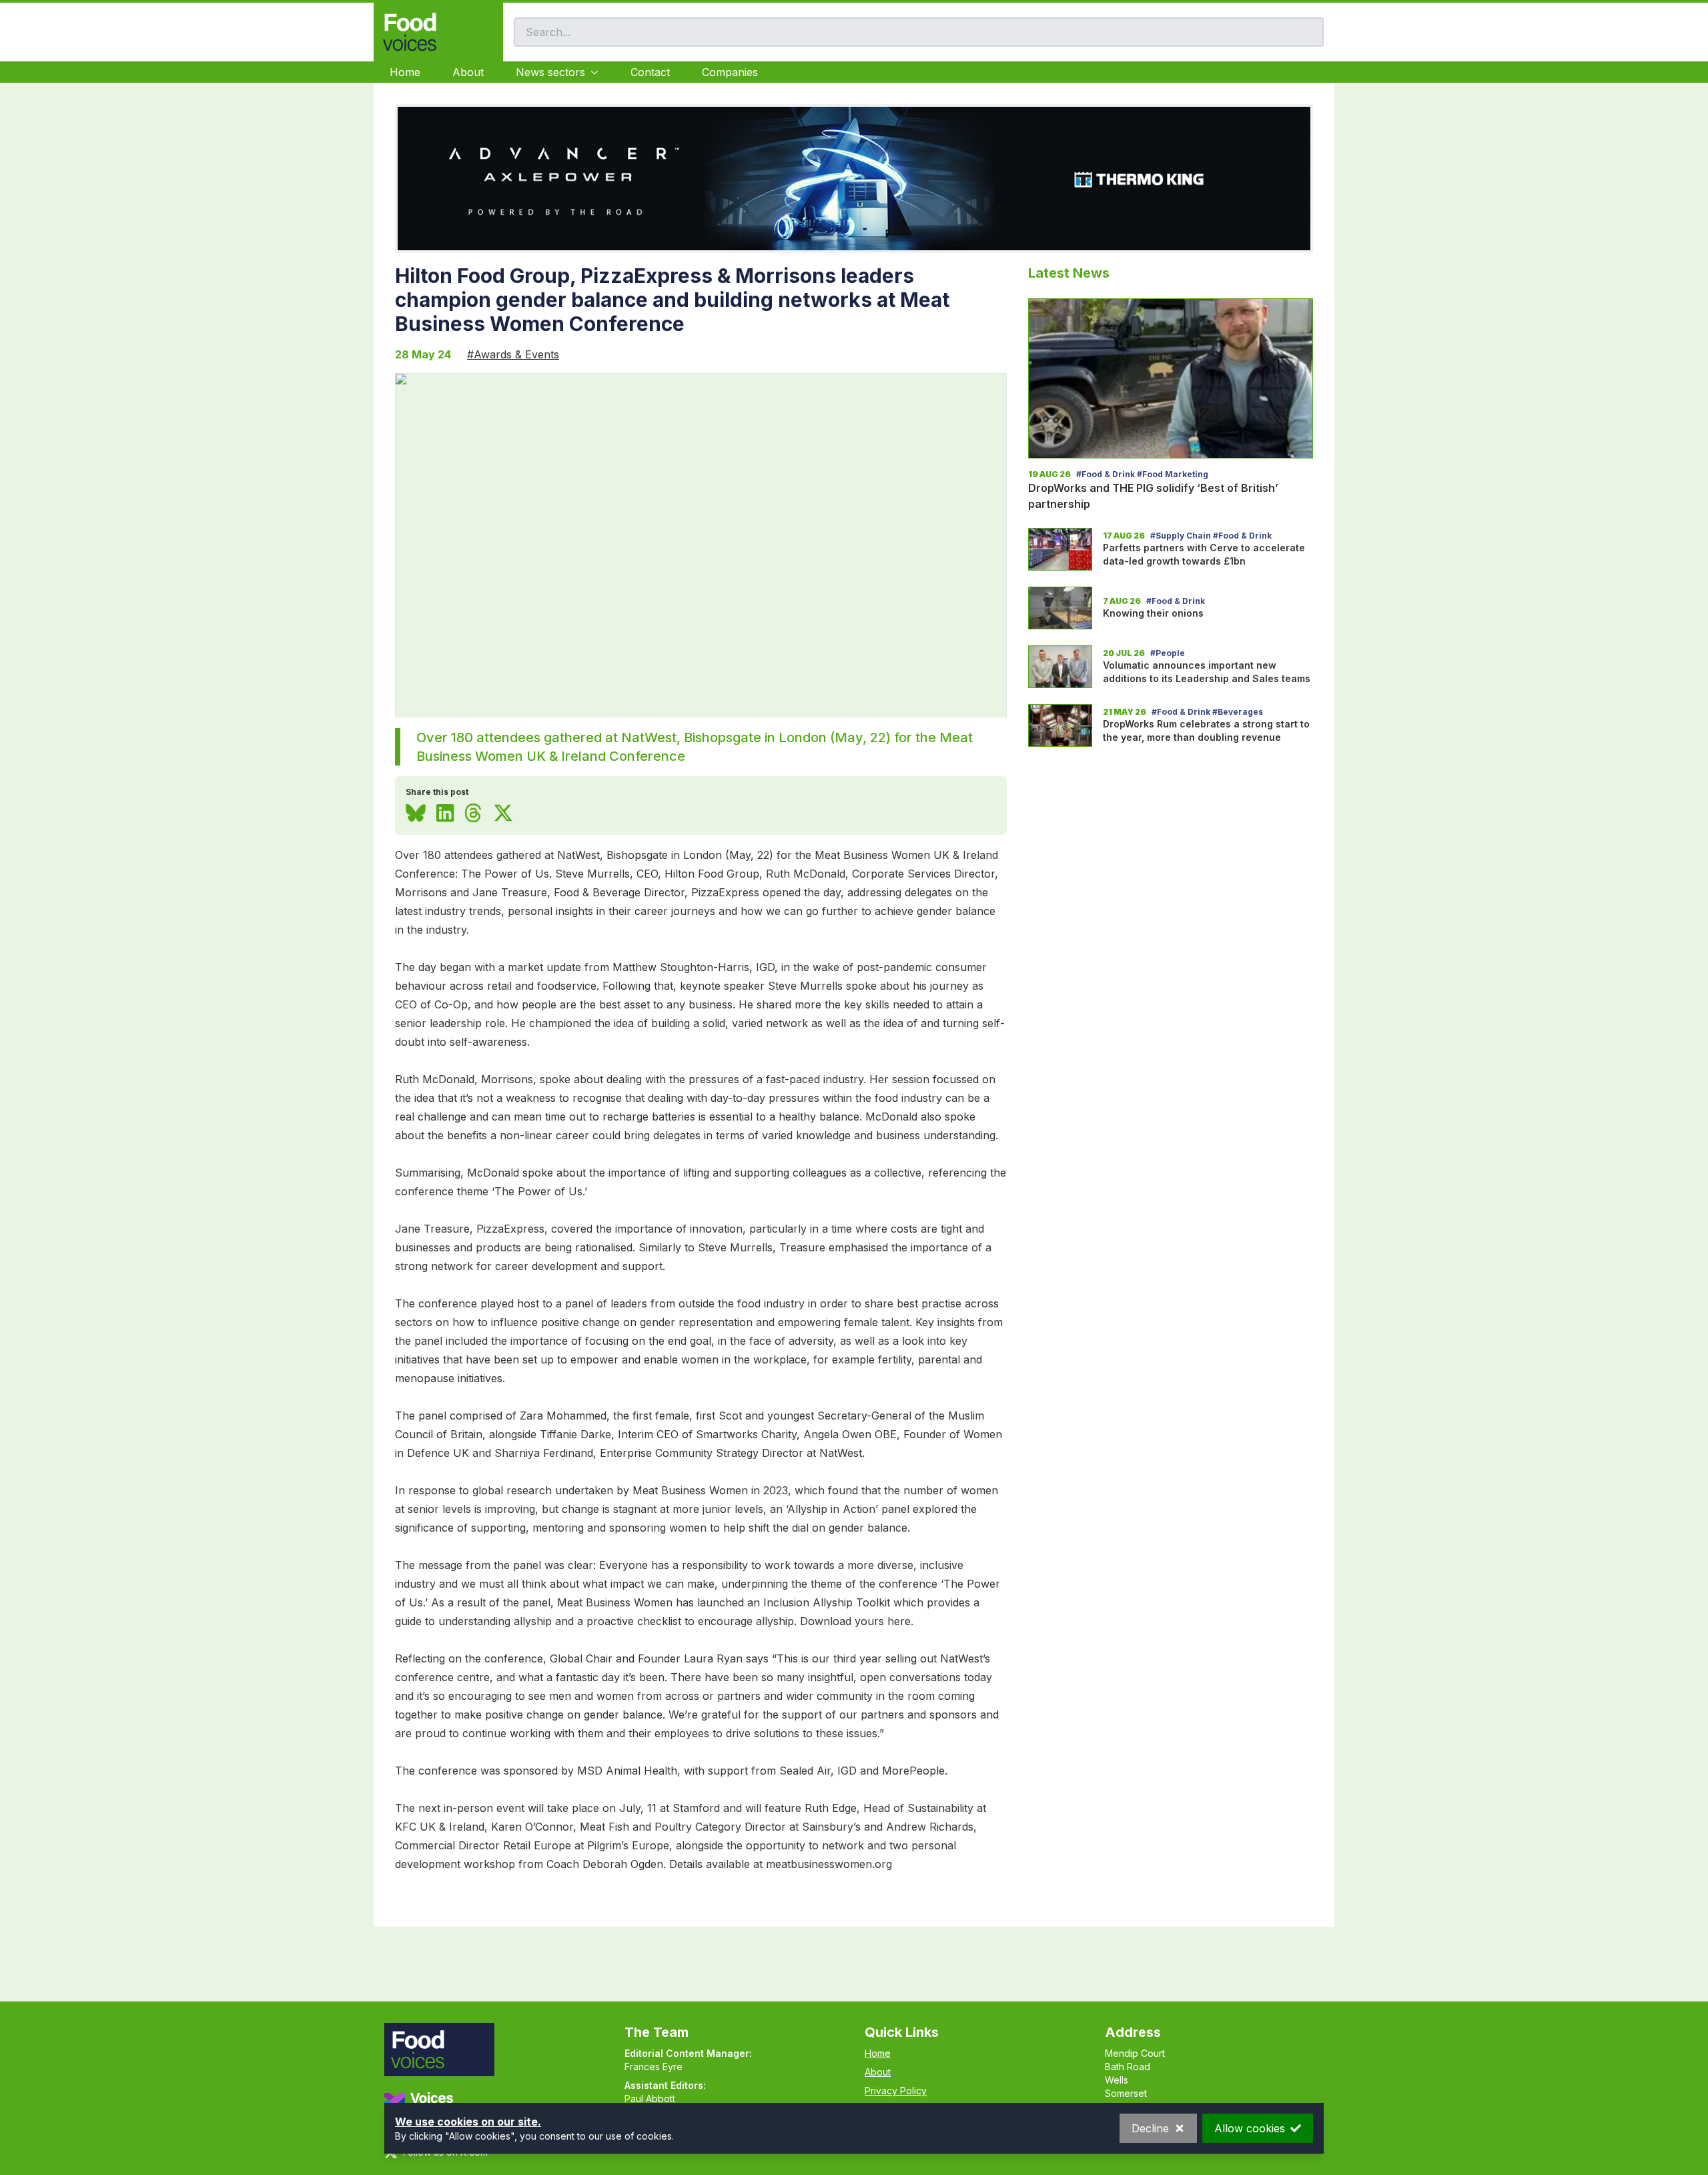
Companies (730, 72)
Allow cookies (1250, 2128)
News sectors (550, 72)
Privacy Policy (896, 2091)
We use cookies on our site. (468, 2122)
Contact (650, 72)
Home (405, 72)
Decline (1150, 2128)
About (468, 72)
